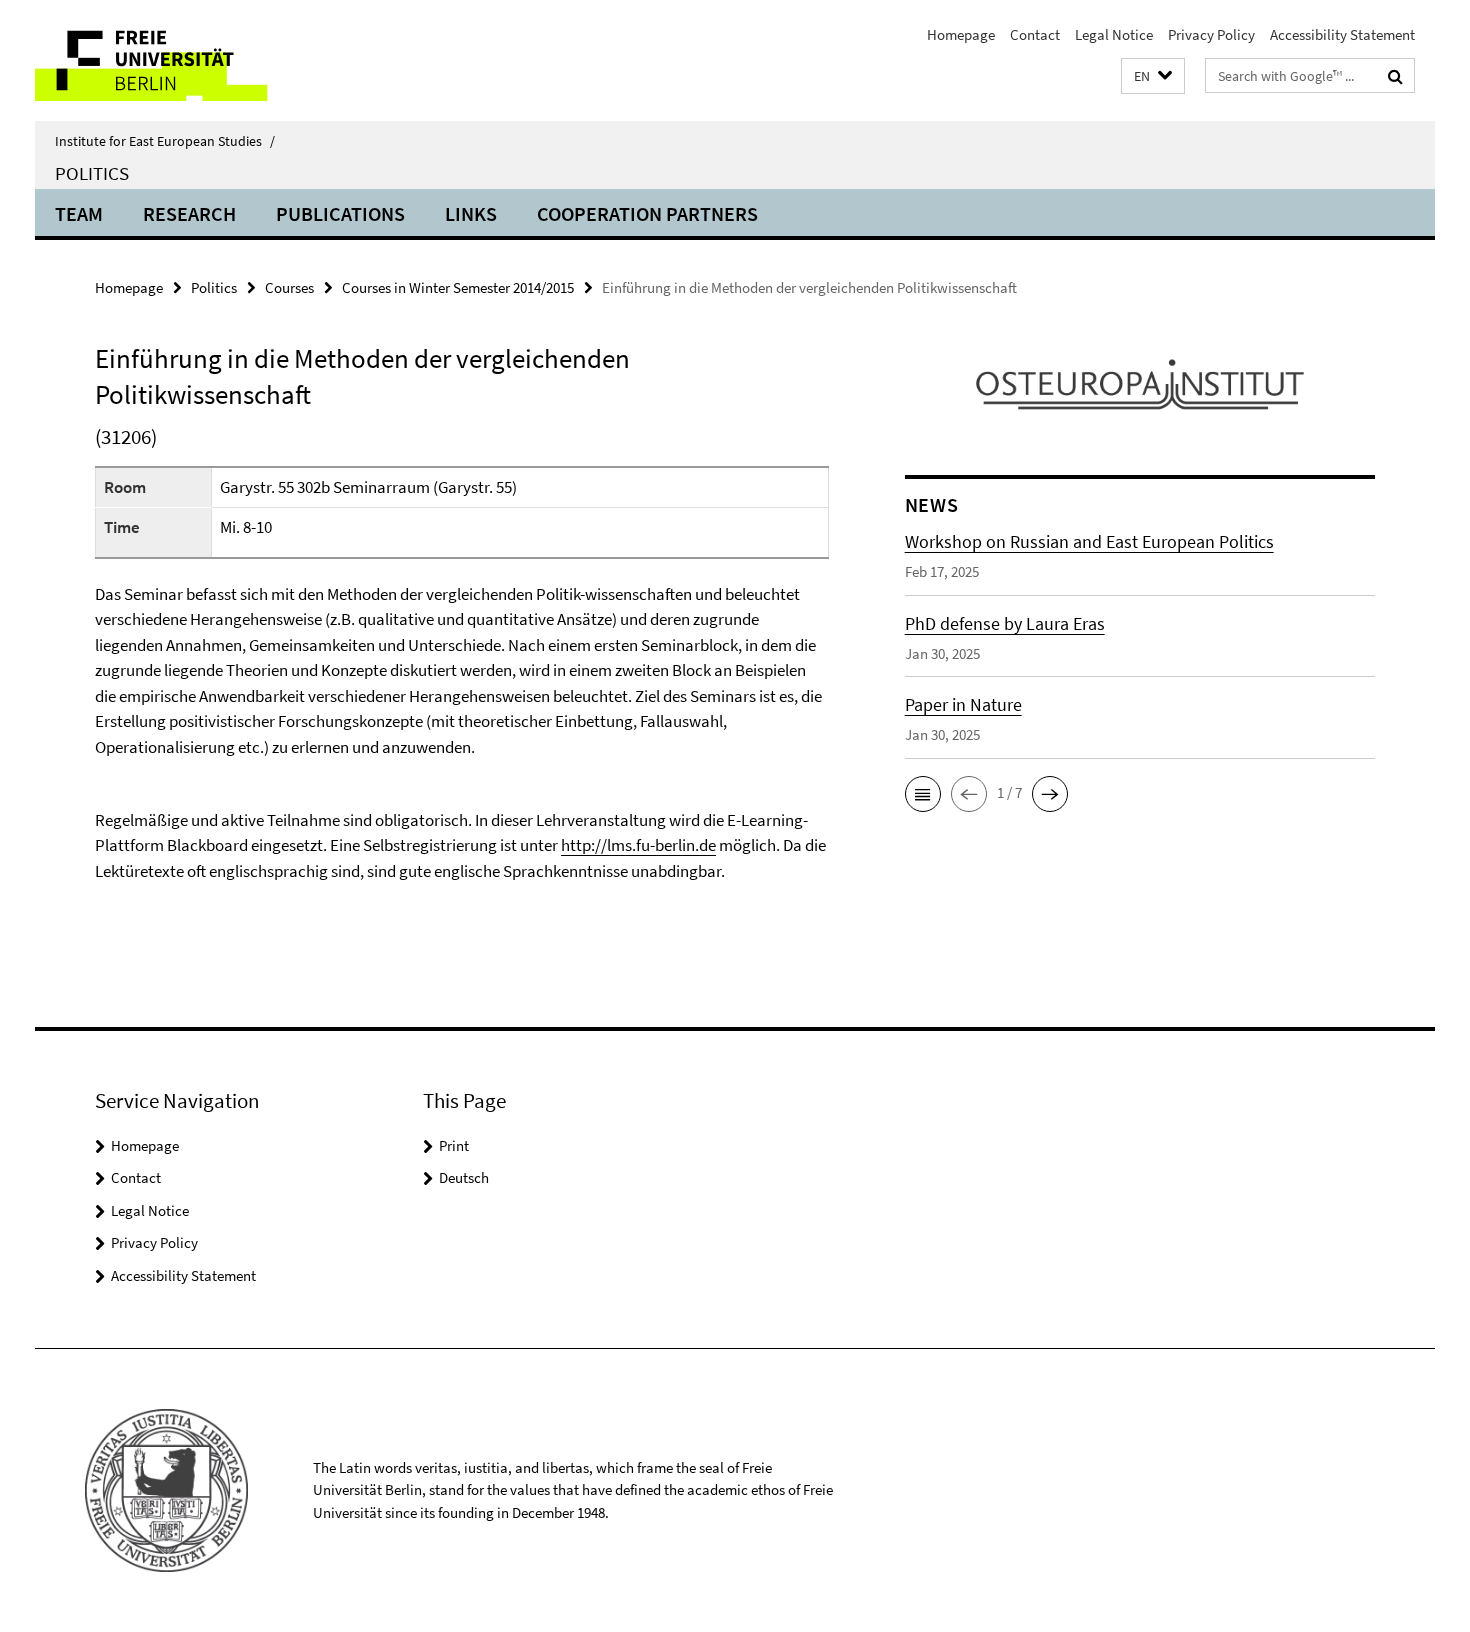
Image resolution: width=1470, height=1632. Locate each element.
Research (189, 213)
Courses (289, 287)
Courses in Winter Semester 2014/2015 (458, 287)
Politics (92, 173)
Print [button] (454, 1145)
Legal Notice (1114, 34)
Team (79, 213)
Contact (1035, 34)
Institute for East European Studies (165, 141)
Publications (340, 213)
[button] (1153, 76)
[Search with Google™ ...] (1395, 76)
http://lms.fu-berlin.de (638, 845)
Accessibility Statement (1342, 34)
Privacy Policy (1211, 34)
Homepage (961, 34)
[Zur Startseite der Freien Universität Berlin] (202, 60)
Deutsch (464, 1177)
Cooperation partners (647, 213)
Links (471, 213)
